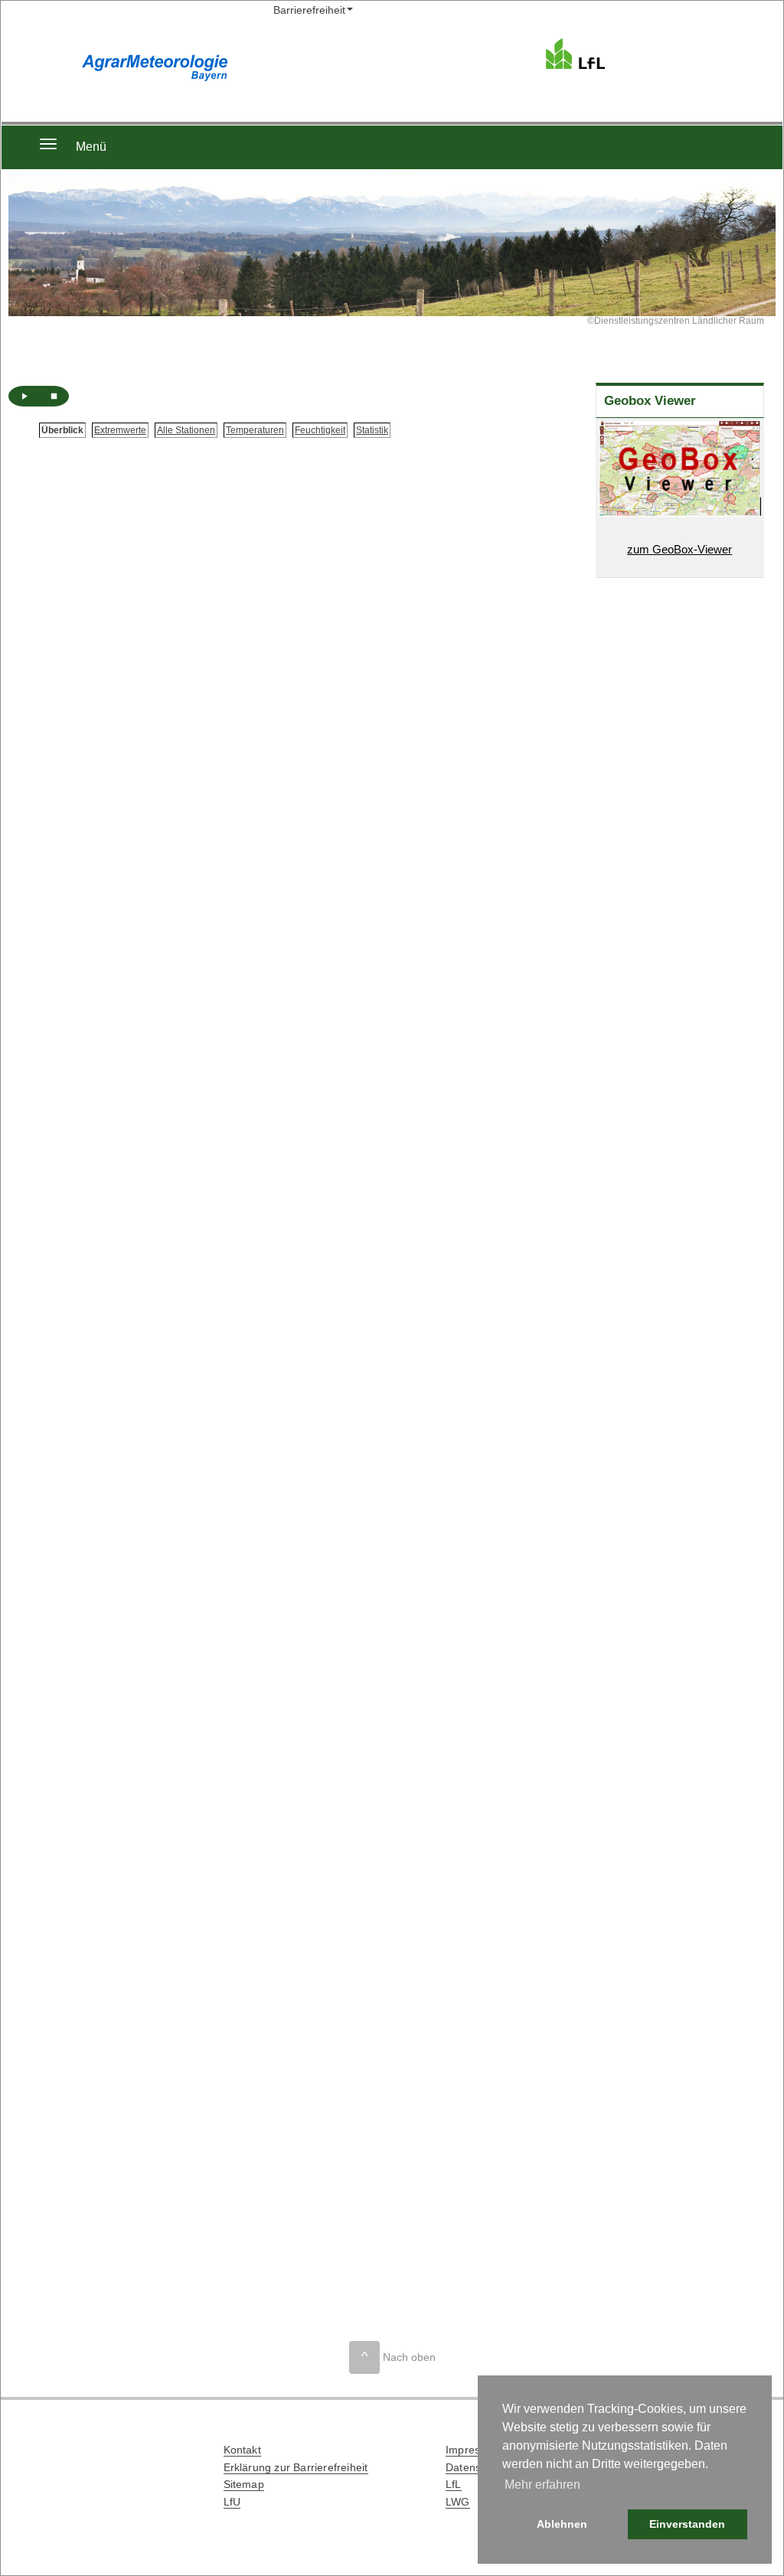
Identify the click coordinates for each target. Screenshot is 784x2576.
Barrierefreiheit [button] (309, 10)
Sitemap (244, 2484)
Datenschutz (477, 2467)
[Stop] (54, 396)
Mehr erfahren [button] (542, 2485)
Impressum (474, 2450)
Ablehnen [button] (562, 2524)
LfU (232, 2502)
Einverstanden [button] (687, 2524)
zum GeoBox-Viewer (679, 549)
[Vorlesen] (24, 396)
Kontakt (242, 2450)
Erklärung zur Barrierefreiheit (296, 2467)
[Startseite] (620, 53)
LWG (458, 2502)
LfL (454, 2484)
